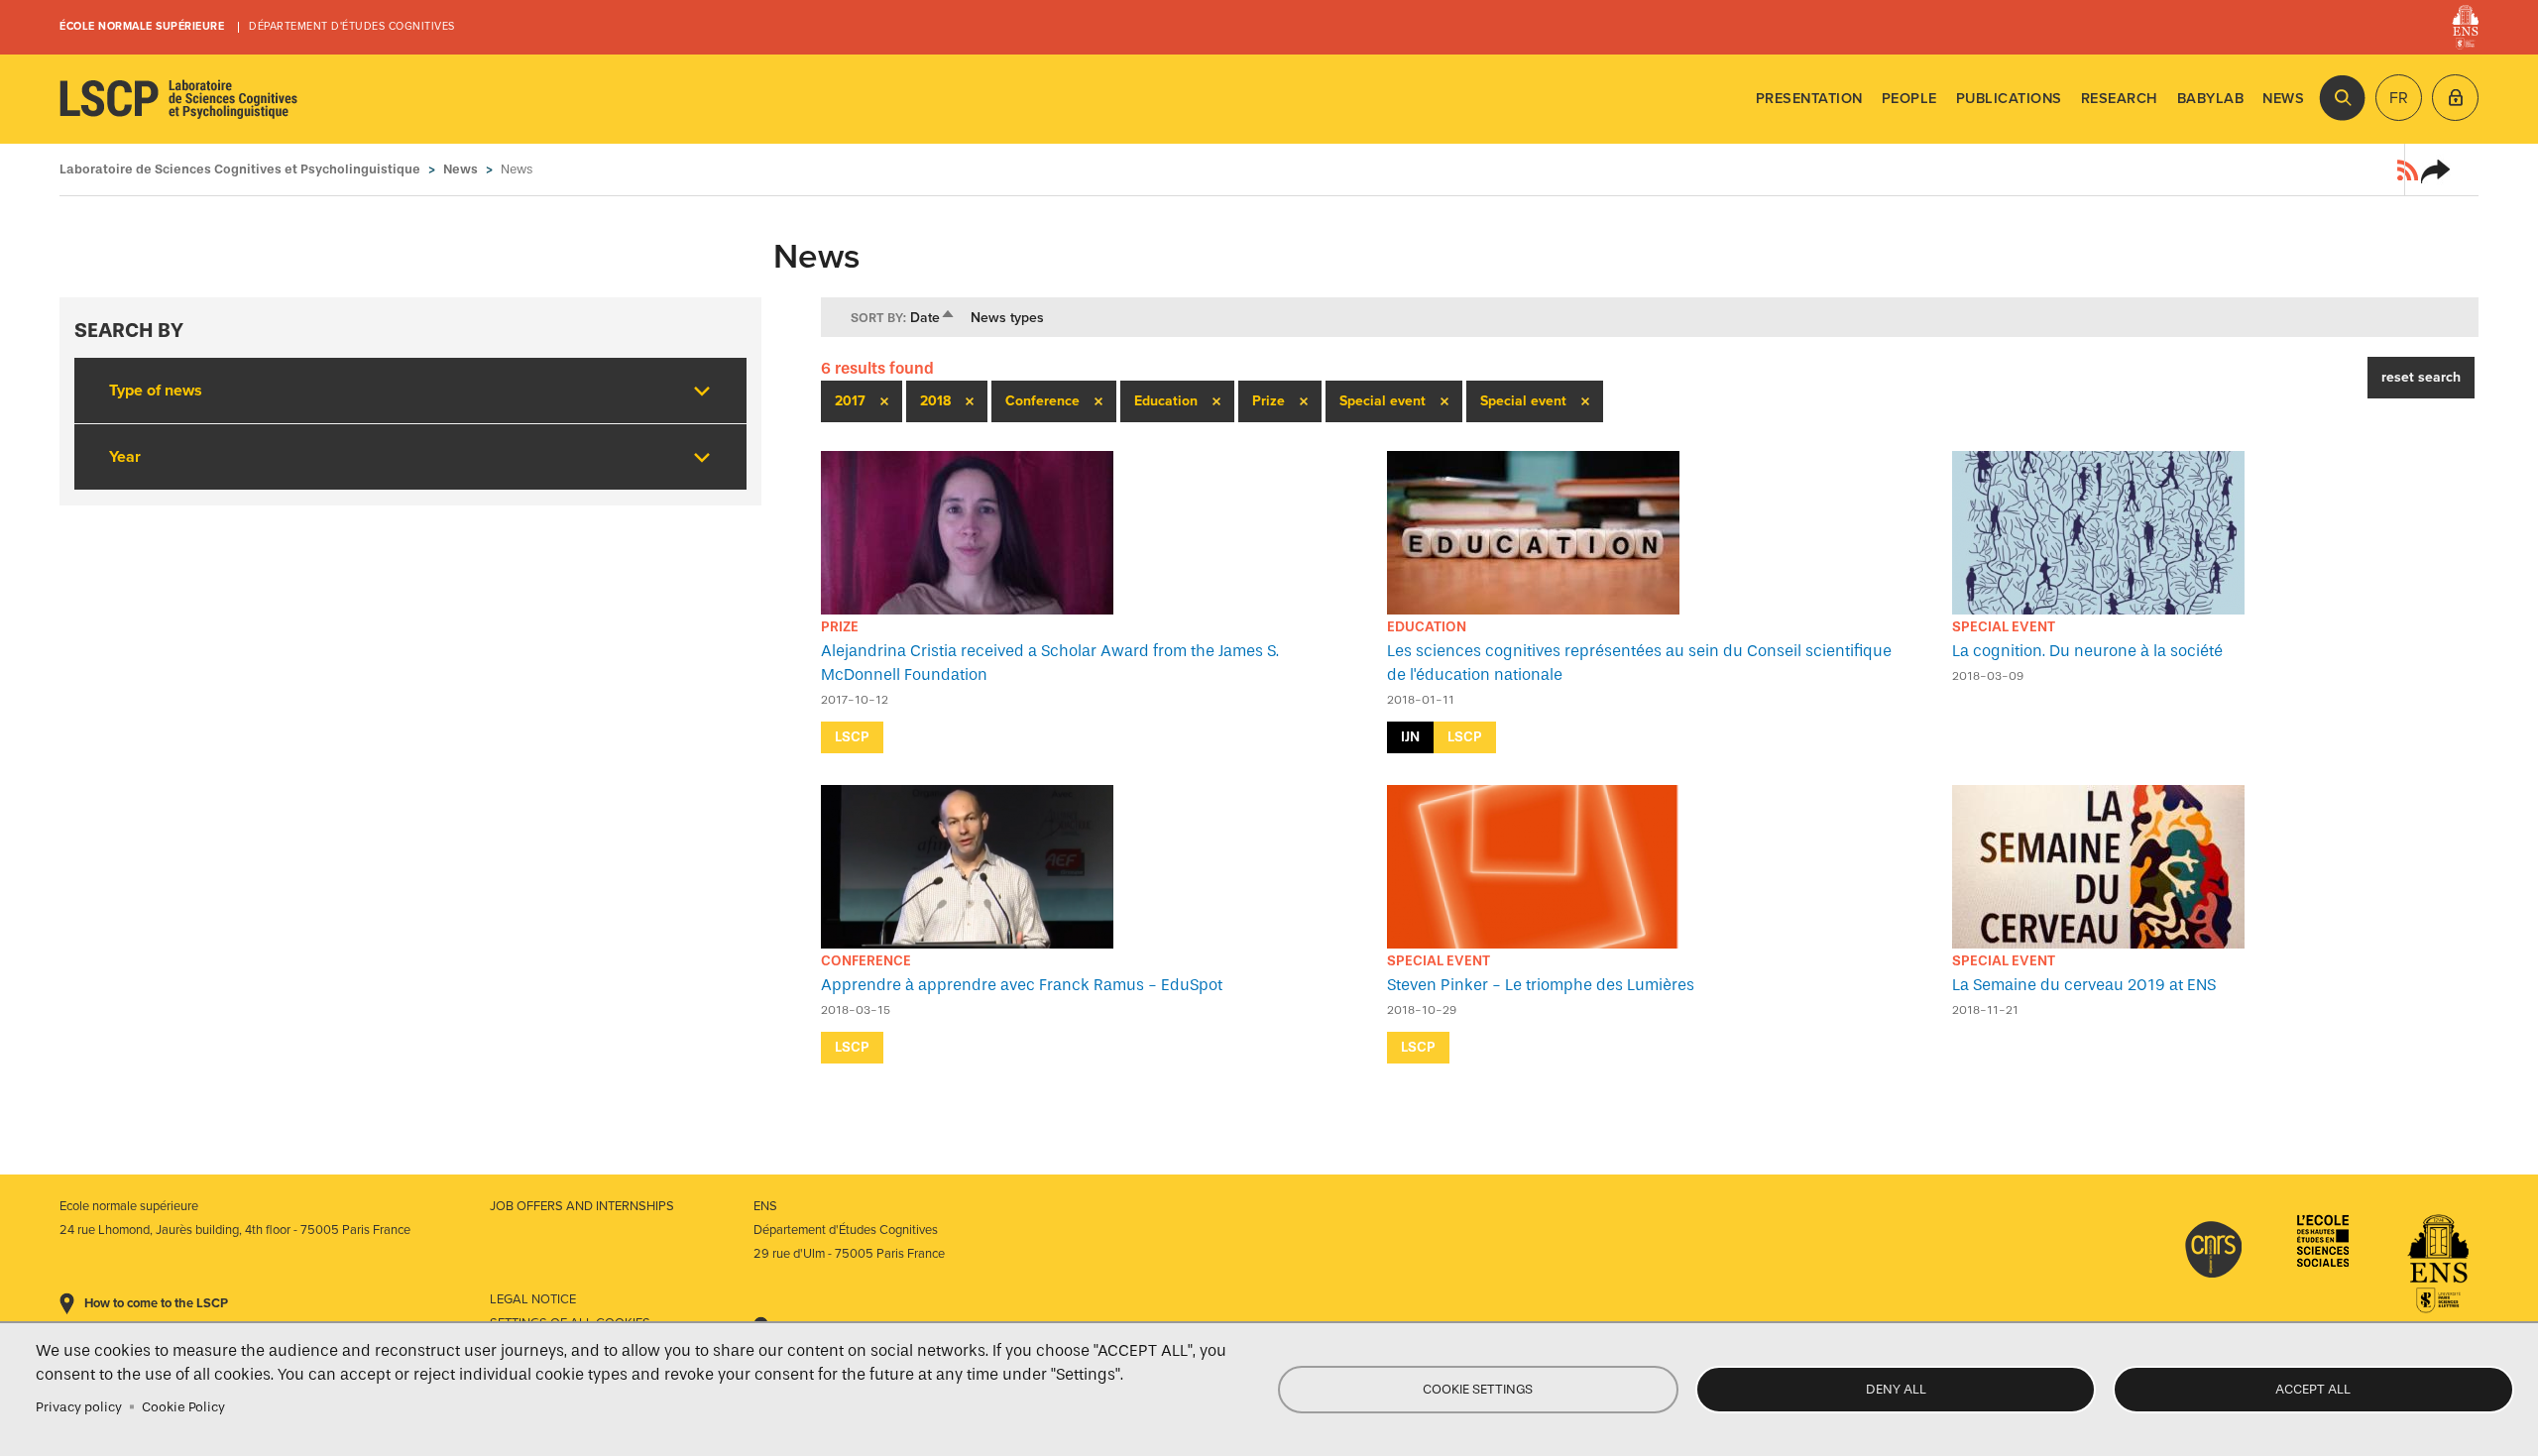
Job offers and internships (582, 1206)
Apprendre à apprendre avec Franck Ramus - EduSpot (1022, 985)
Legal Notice (533, 1299)
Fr (2399, 98)
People (1909, 99)
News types (1007, 318)
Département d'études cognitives (352, 26)
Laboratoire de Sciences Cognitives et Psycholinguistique (178, 99)
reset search (2421, 377)
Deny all (1896, 1389)
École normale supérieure (142, 26)
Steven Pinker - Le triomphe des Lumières (1541, 985)
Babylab (2211, 99)
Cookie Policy (183, 1407)
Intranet (2455, 98)
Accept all (2313, 1389)
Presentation (1809, 99)
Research (2120, 99)
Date (933, 318)
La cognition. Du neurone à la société (2087, 651)
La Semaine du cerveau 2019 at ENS (2084, 985)
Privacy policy (79, 1407)
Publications (2009, 99)
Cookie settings (1478, 1389)
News (2283, 99)
